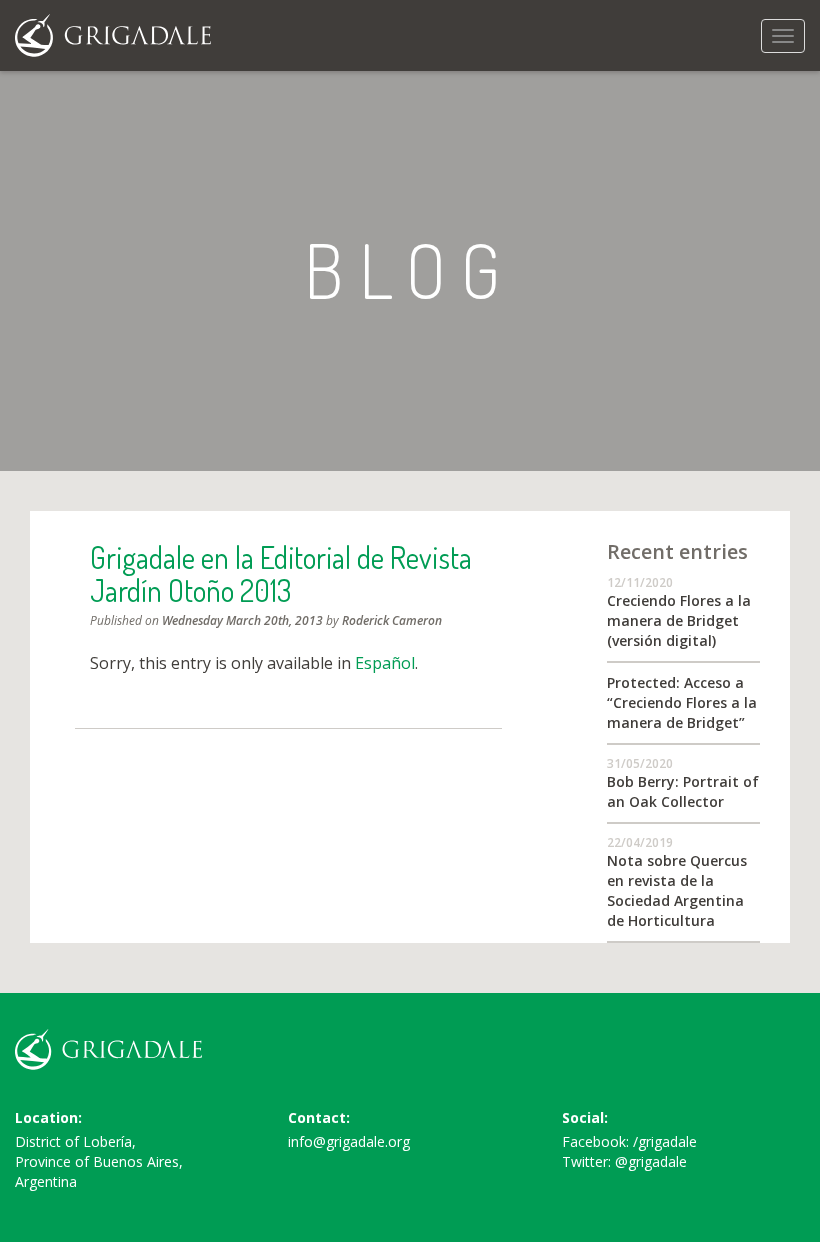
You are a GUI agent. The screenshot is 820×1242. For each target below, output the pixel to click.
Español (385, 663)
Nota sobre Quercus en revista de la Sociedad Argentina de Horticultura (677, 890)
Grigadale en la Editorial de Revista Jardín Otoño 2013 (281, 573)
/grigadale (665, 1141)
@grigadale (651, 1161)
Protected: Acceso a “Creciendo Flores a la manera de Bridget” (682, 702)
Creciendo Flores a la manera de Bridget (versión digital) (679, 620)
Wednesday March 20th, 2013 (242, 620)
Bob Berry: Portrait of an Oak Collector (683, 791)
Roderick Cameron (392, 620)
